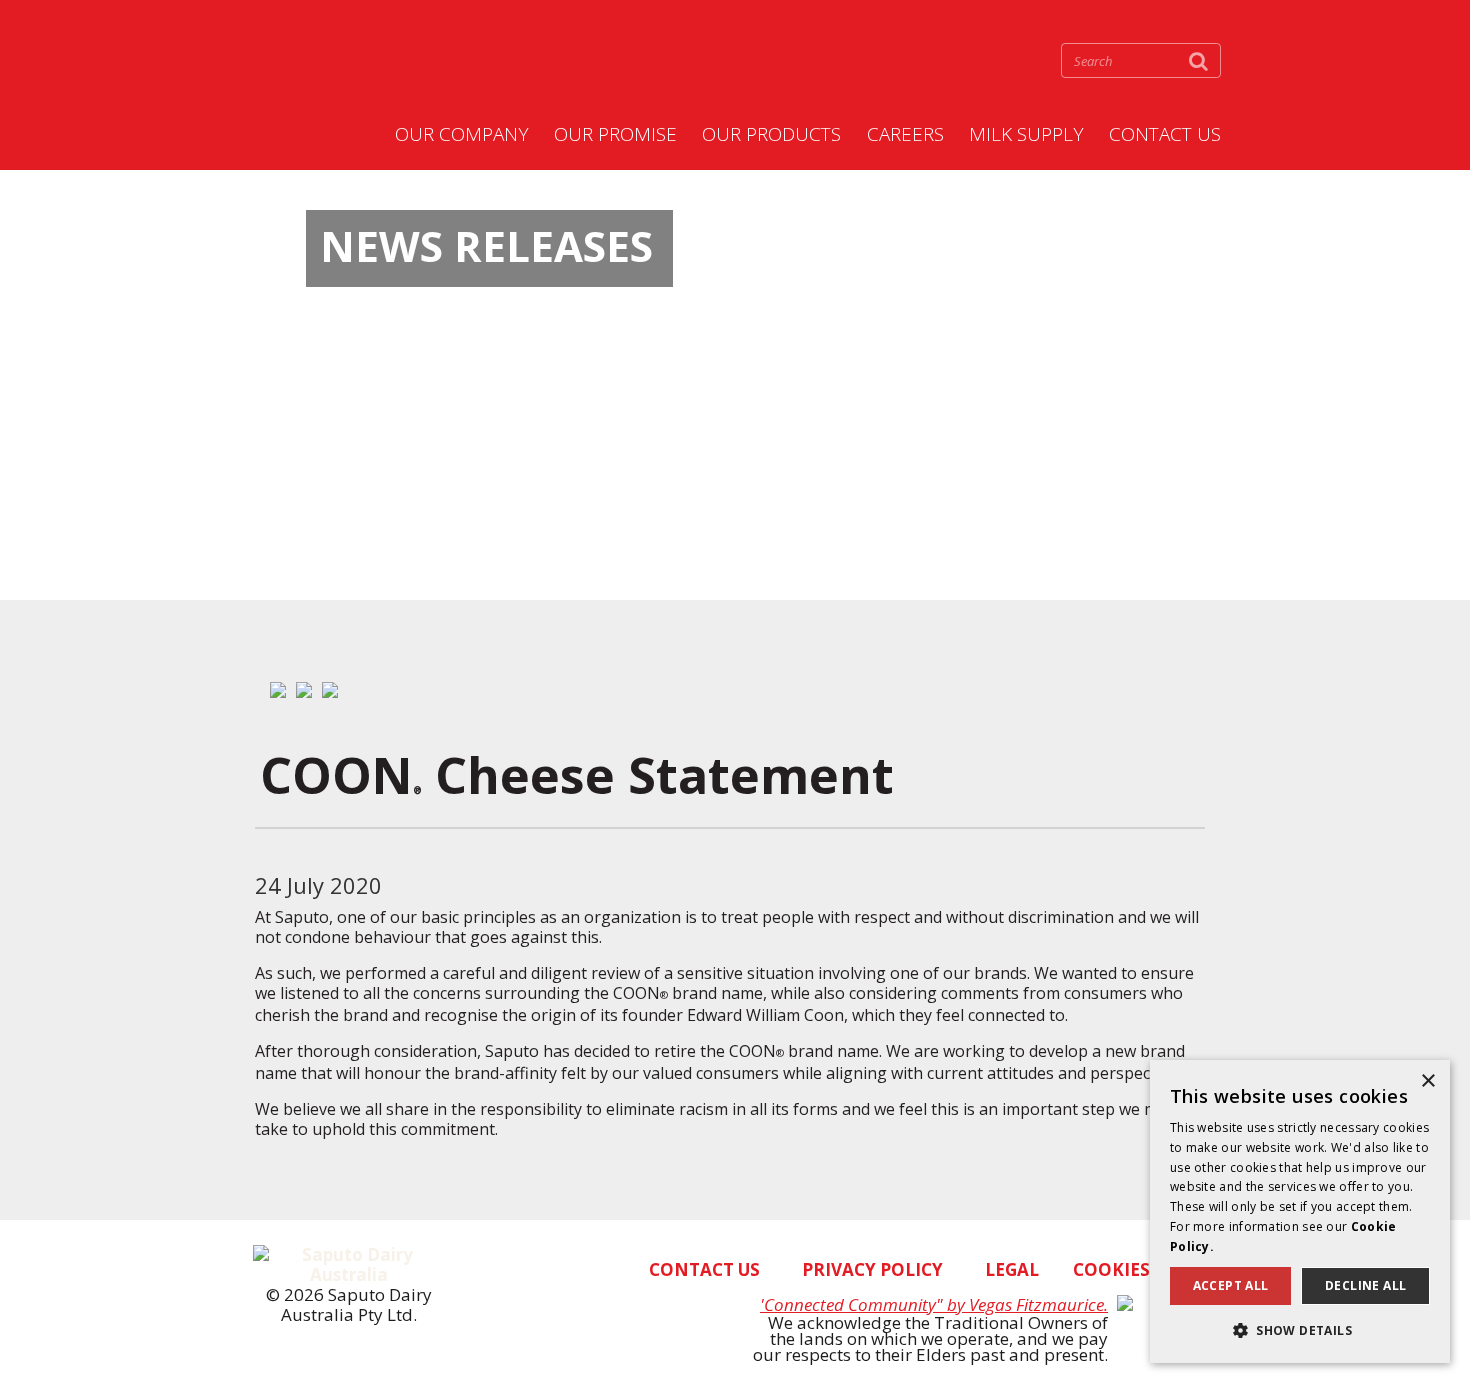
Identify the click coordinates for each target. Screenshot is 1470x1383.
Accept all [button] (1231, 1285)
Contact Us (1165, 135)
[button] (1300, 1330)
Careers (905, 135)
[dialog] (1300, 1211)
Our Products (771, 135)
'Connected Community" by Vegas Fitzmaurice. (934, 1304)
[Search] (1198, 60)
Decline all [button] (1365, 1285)
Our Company (462, 135)
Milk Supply (1026, 135)
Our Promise (615, 135)
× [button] (1427, 1081)
